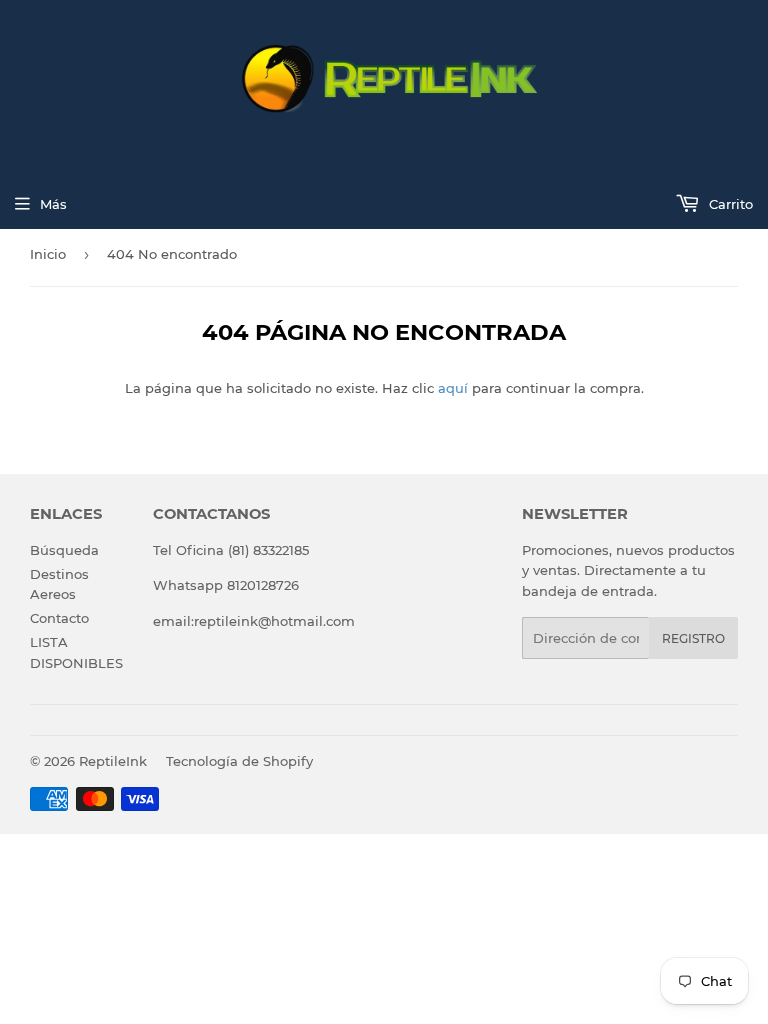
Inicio (48, 254)
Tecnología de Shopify (239, 761)
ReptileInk (113, 761)
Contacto (59, 618)
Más (53, 204)
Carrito (729, 204)
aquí (453, 388)
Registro (693, 638)
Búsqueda (64, 550)
